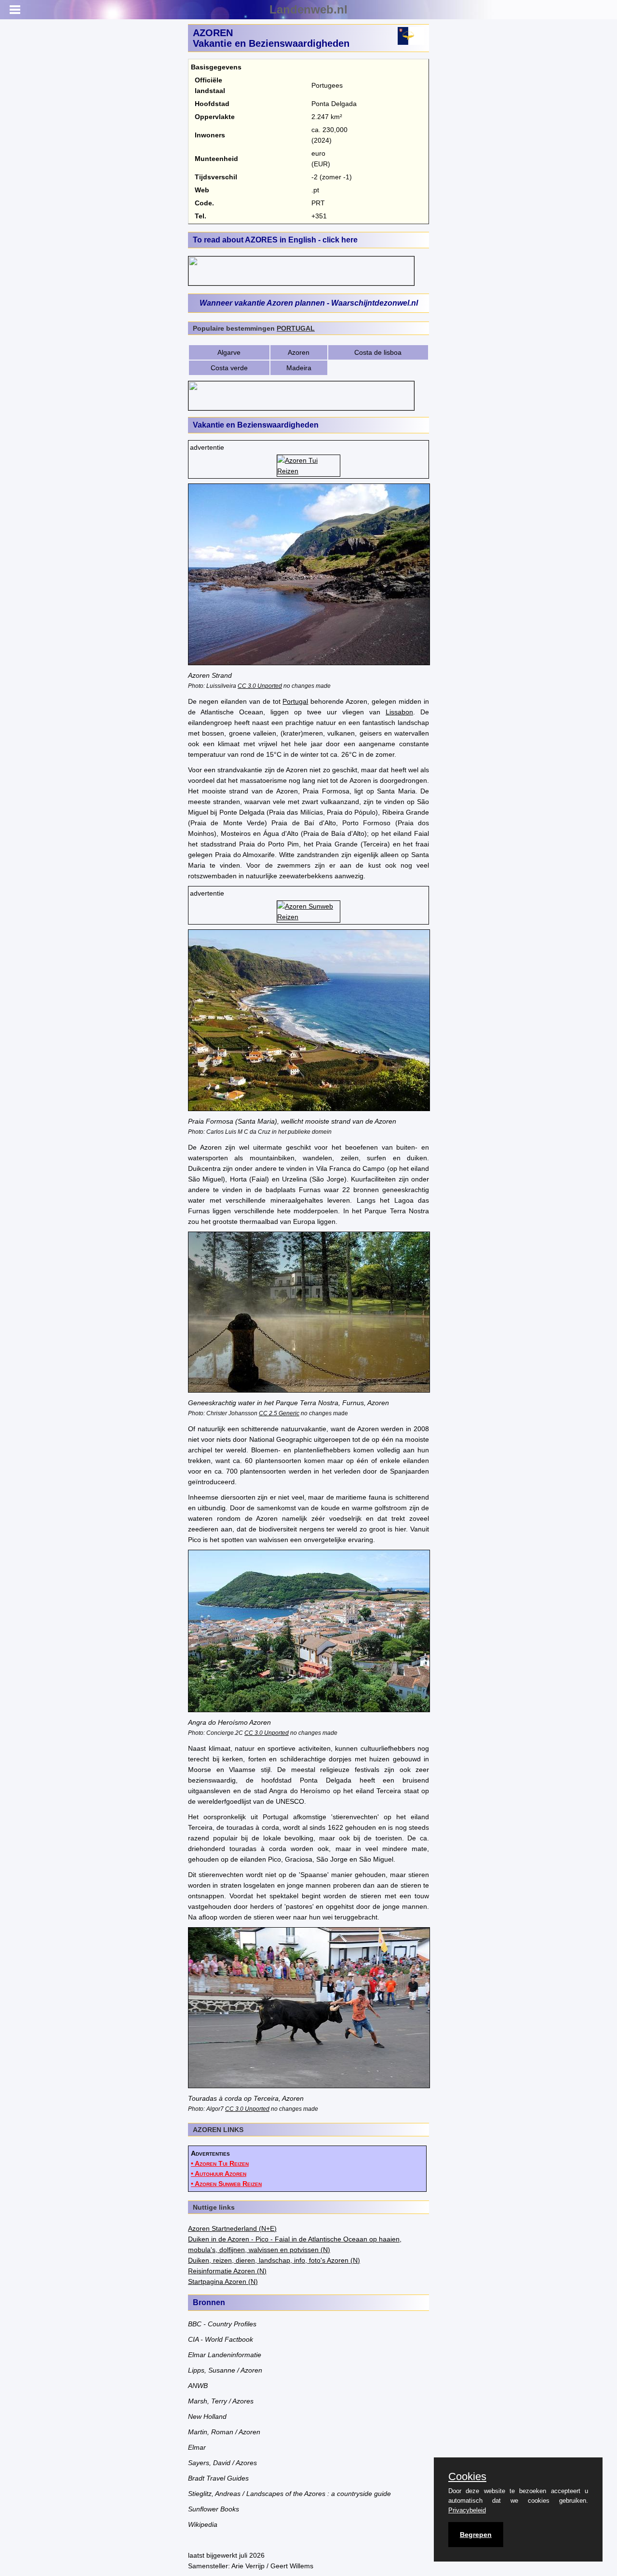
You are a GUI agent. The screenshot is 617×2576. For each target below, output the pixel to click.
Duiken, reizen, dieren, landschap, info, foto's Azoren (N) (274, 2260)
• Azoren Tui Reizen (220, 2163)
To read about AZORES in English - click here (275, 240)
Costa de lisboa (378, 352)
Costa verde (229, 368)
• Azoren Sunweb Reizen (226, 2184)
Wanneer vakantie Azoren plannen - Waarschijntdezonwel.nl (309, 303)
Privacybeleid (467, 2510)
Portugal (295, 701)
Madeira (299, 368)
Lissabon (399, 712)
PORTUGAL (296, 328)
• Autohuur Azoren (219, 2173)
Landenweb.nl (308, 9)
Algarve (229, 352)
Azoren (299, 352)
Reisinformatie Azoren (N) (227, 2271)
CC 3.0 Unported (260, 686)
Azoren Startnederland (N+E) (232, 2228)
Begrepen (476, 2535)
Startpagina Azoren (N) (223, 2281)
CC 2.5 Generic (279, 1413)
